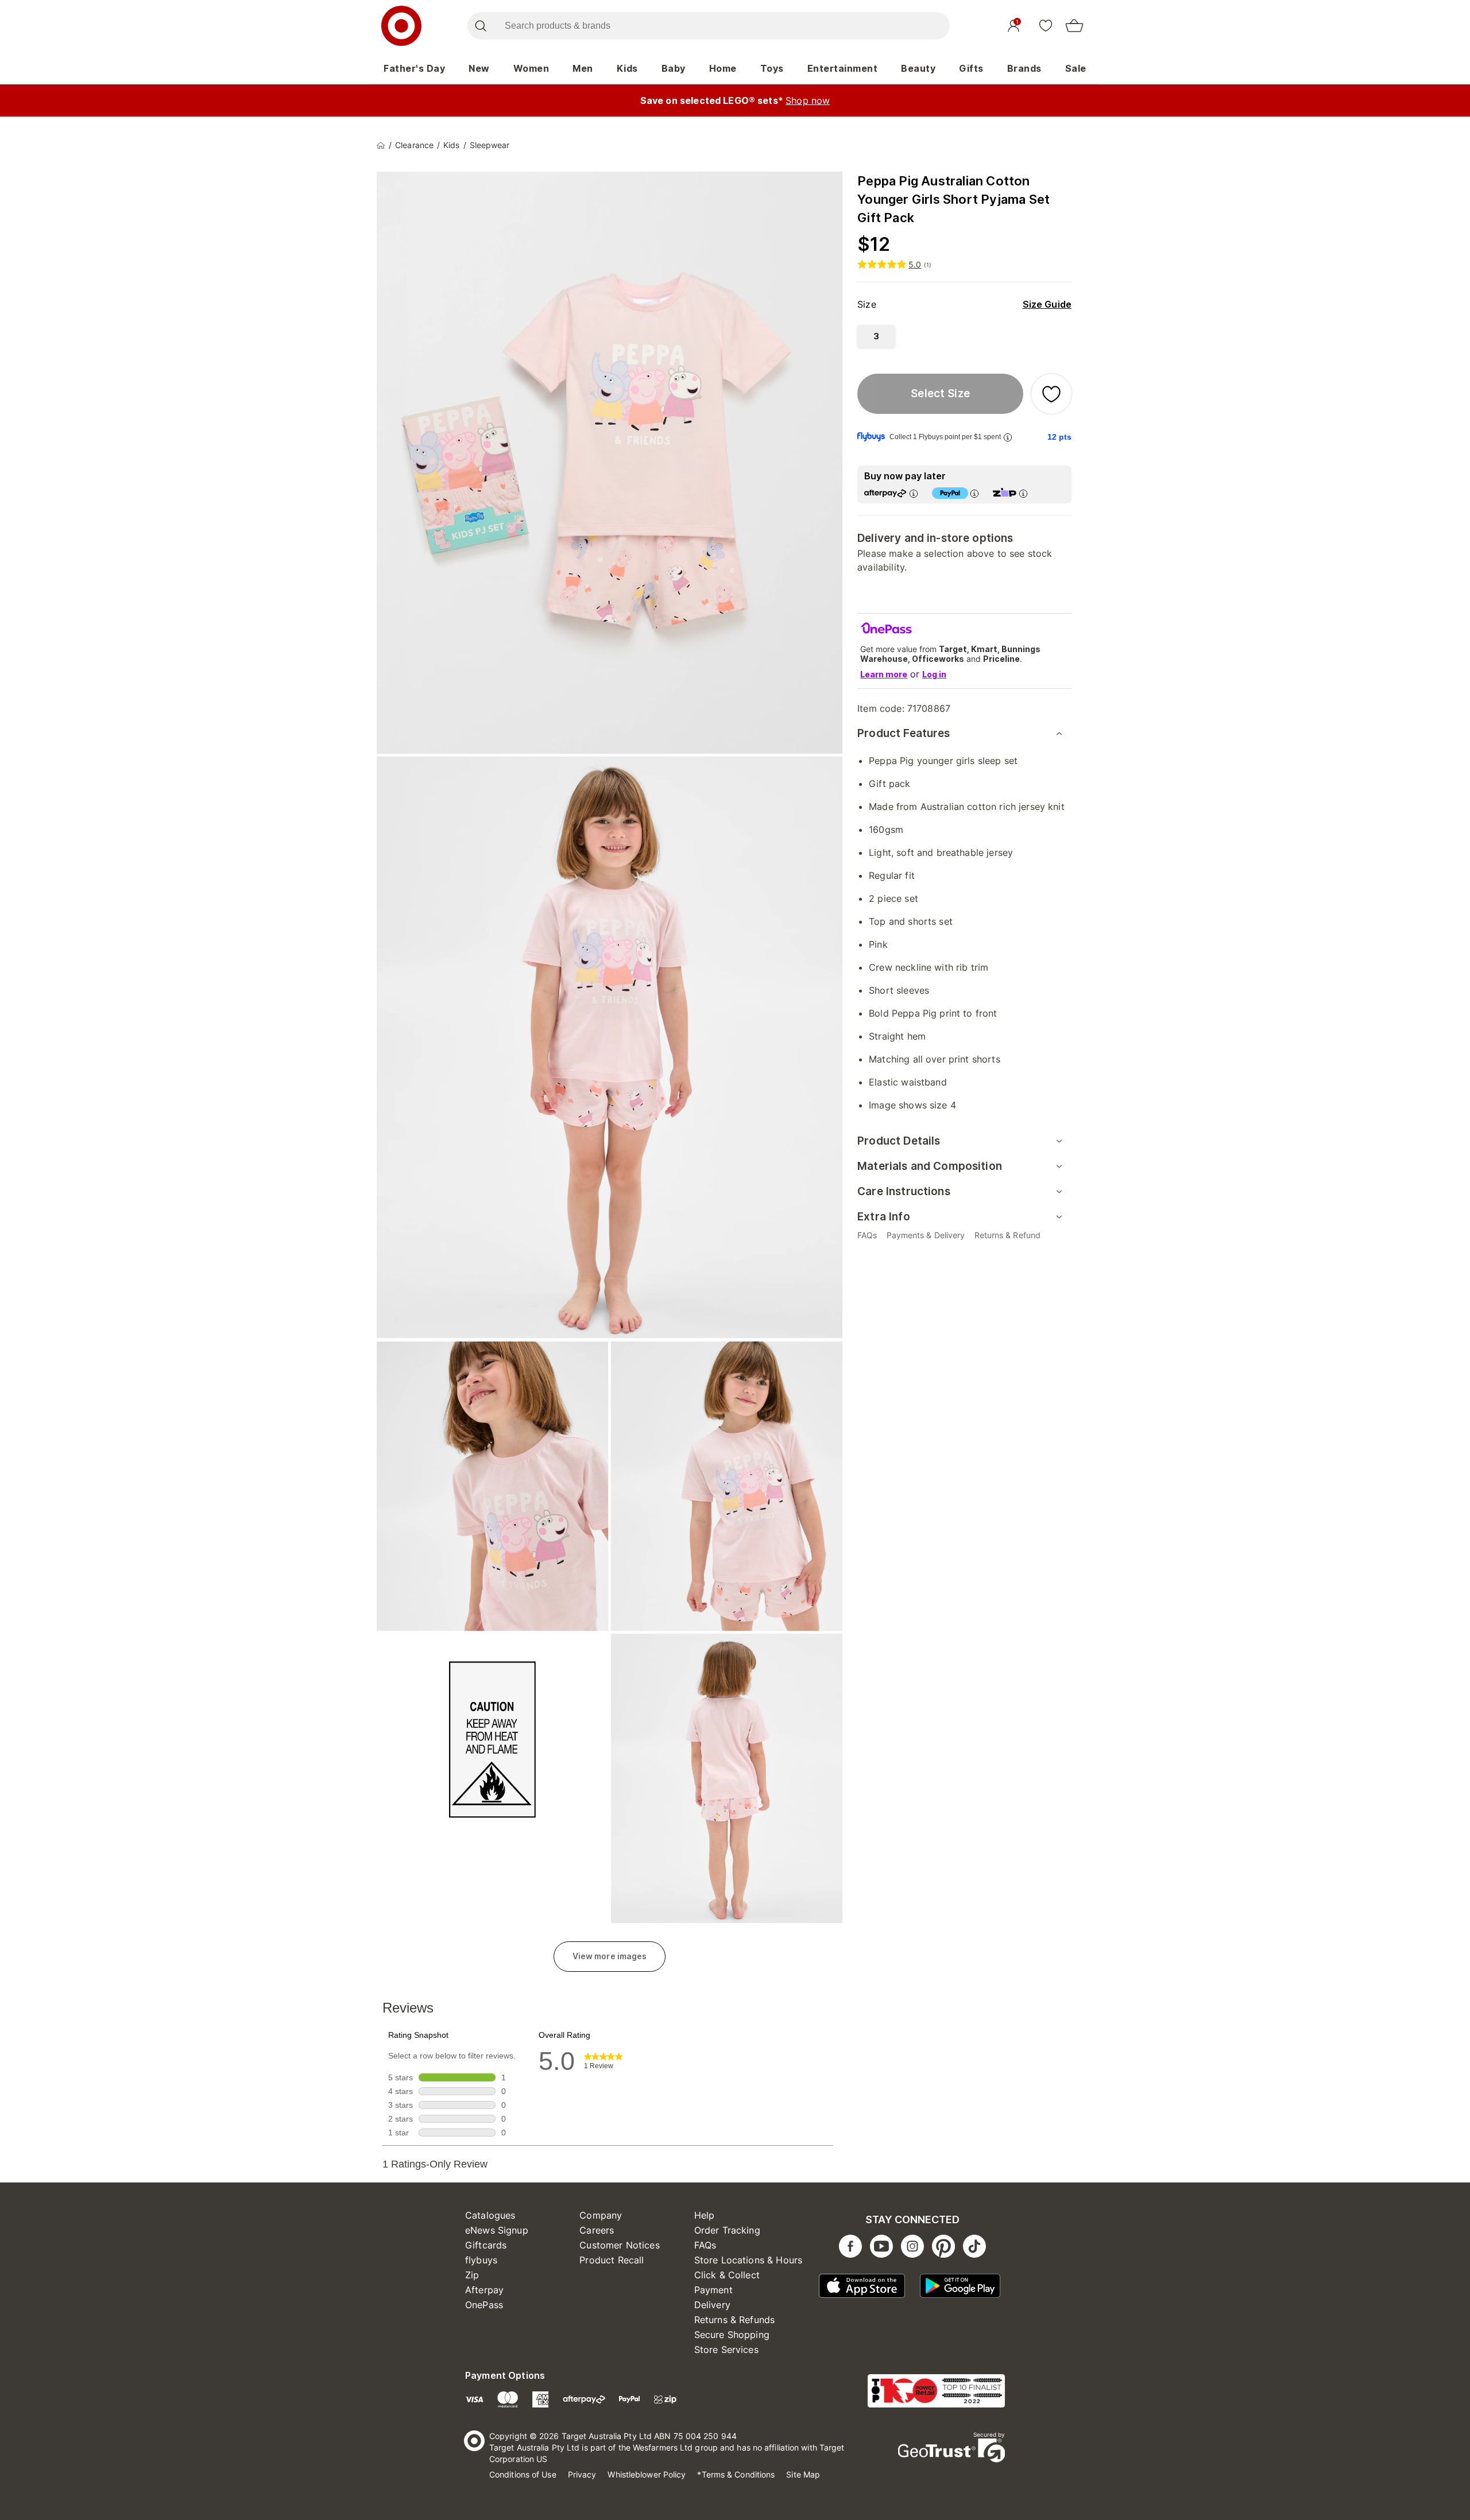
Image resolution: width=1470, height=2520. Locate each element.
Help (705, 2215)
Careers (597, 2230)
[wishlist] (1046, 25)
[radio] (876, 336)
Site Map (803, 2474)
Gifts (971, 68)
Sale (1076, 68)
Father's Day (414, 68)
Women (531, 68)
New (479, 68)
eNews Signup (497, 2230)
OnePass (484, 2305)
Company (601, 2215)
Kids (627, 68)
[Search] (480, 26)
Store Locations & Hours (748, 2260)
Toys (772, 68)
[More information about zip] (1023, 493)
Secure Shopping (732, 2335)
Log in (934, 674)
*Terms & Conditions (736, 2474)
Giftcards (486, 2245)
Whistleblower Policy (647, 2474)
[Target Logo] (401, 26)
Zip (472, 2275)
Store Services (726, 2350)
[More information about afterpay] (914, 493)
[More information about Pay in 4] (974, 493)
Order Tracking (727, 2230)
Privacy (582, 2474)
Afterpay (484, 2290)
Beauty (918, 68)
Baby (674, 68)
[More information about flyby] (1008, 437)
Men (583, 68)
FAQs (705, 2245)
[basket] (1074, 26)
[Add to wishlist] (1051, 394)
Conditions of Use (523, 2474)
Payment (713, 2290)
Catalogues (490, 2215)
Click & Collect (727, 2275)
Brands (1024, 68)
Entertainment (843, 68)
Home (723, 68)
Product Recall (612, 2260)
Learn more (884, 674)
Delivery (712, 2305)
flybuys (481, 2260)
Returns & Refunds (735, 2320)
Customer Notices (619, 2245)
